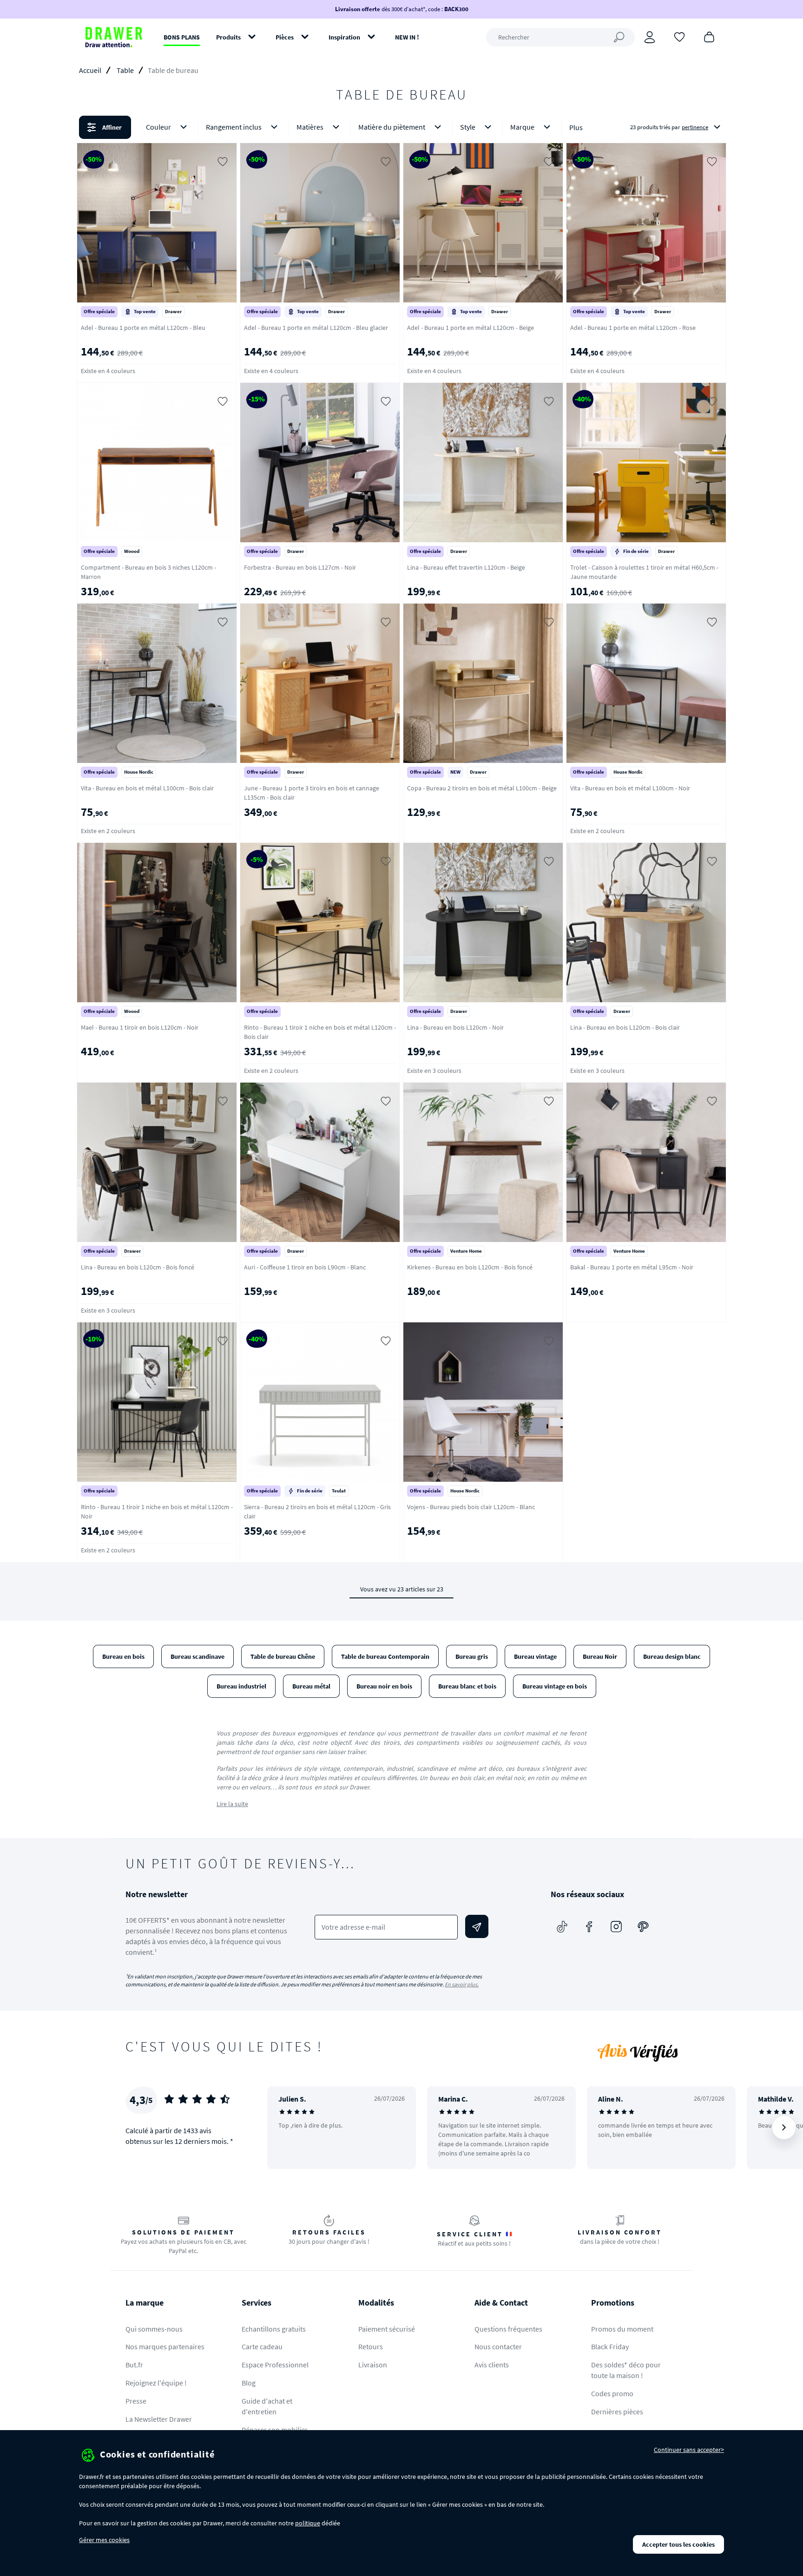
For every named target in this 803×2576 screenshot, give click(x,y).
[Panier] (709, 36)
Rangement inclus (234, 127)
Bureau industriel (241, 1686)
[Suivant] (784, 2128)
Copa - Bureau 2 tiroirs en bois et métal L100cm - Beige (482, 788)
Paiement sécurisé (387, 2329)
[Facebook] (589, 1926)
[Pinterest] (643, 1926)
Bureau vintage (535, 1656)
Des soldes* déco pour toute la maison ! (626, 2370)
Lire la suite (232, 1804)
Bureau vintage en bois (555, 1686)
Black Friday (610, 2346)
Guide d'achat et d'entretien (267, 2406)
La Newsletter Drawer (159, 2419)
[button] (401, 127)
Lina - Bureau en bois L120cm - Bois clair (625, 1027)
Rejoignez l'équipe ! (156, 2383)
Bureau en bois (123, 1656)
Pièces (285, 37)
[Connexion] (650, 37)
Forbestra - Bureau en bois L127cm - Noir (300, 567)
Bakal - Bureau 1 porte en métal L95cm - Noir (632, 1267)
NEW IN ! (407, 37)
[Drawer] (114, 37)
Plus (576, 127)
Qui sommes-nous (154, 2329)
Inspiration (344, 37)
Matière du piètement (392, 127)
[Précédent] (286, 2128)
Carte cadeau (262, 2346)
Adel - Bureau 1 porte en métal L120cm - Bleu (143, 328)
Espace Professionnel (275, 2365)
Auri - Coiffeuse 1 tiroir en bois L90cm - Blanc (305, 1267)
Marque (522, 127)
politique (308, 2523)
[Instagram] (616, 1926)
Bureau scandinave (197, 1656)
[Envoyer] (477, 1926)
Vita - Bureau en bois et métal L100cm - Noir (630, 788)
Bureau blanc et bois (467, 1686)
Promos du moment (622, 2329)
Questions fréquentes (508, 2329)
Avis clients (492, 2365)
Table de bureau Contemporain (385, 1656)
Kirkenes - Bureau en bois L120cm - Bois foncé (470, 1267)
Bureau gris (472, 1656)
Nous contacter (498, 2346)
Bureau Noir (600, 1656)
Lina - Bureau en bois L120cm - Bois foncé (138, 1267)
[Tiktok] (562, 1926)
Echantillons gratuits (274, 2329)
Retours (371, 2346)
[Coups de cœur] (679, 36)
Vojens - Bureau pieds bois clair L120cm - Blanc (471, 1507)
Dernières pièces (617, 2412)
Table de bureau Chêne (283, 1656)
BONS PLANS (182, 37)
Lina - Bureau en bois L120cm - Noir (455, 1027)
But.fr (134, 2365)
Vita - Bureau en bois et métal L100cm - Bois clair (147, 788)
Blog (249, 2383)
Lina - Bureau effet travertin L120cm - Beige (466, 567)
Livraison (373, 2365)
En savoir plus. (462, 1984)
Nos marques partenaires (165, 2346)
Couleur (158, 127)
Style (468, 127)
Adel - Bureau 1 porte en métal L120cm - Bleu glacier (316, 328)
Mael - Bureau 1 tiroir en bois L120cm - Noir (140, 1027)
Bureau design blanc (672, 1656)
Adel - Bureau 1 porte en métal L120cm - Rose (633, 328)
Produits (228, 37)
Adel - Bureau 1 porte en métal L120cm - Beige (471, 328)
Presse (136, 2401)
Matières (310, 127)
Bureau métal (311, 1686)
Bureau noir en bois (384, 1686)
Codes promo (612, 2393)
